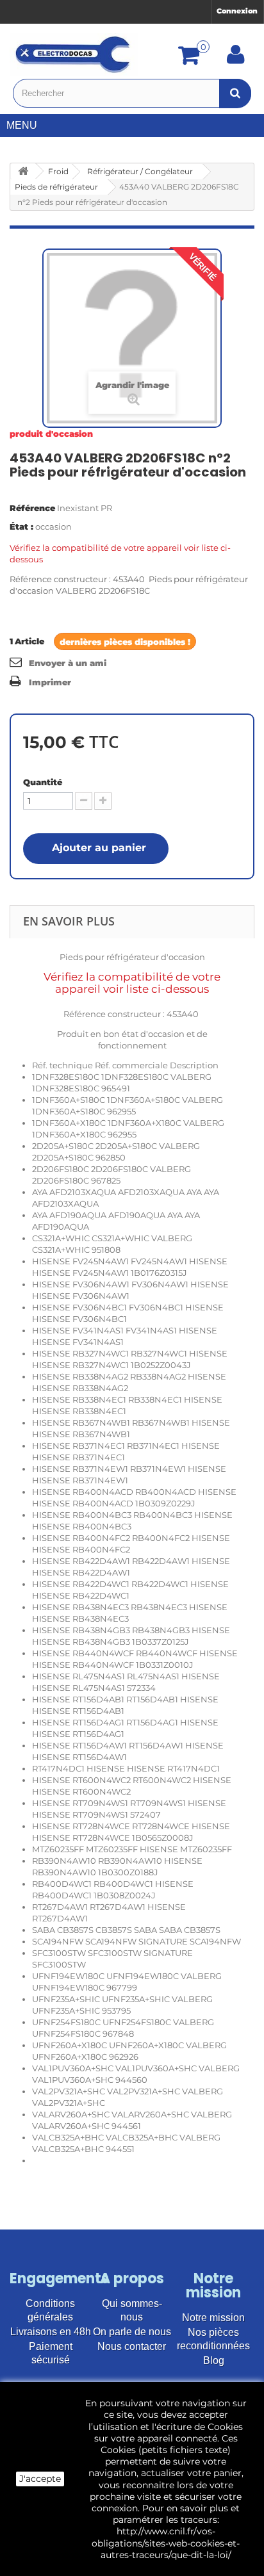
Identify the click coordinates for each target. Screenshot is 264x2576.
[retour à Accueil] (23, 171)
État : (21, 526)
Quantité (43, 782)
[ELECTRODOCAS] (74, 54)
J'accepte (40, 2479)
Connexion (237, 11)
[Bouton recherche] (235, 93)
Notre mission (213, 2318)
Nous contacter (132, 2346)
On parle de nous (132, 2332)
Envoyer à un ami (68, 663)
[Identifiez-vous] (236, 59)
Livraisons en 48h (51, 2332)
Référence (32, 508)
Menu (22, 125)
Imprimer (50, 682)
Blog (214, 2360)
